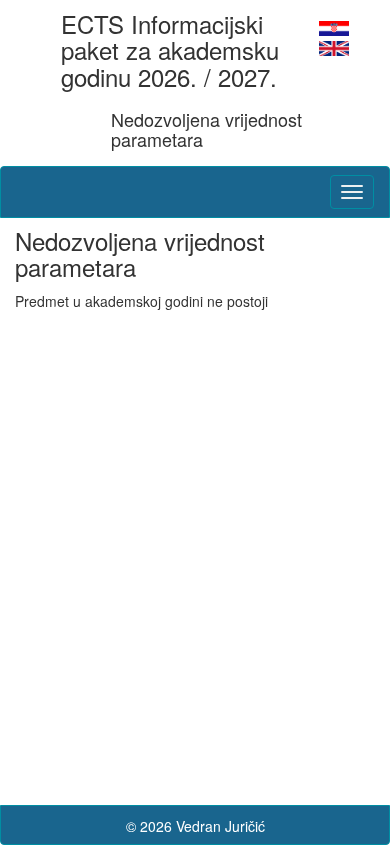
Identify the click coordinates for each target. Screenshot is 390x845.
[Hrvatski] (334, 26)
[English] (334, 46)
